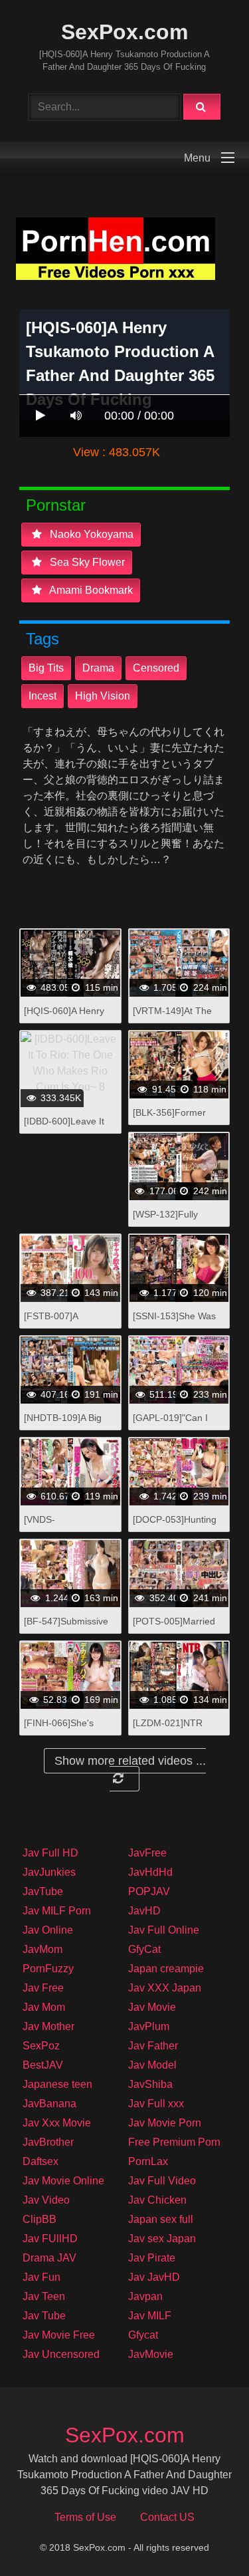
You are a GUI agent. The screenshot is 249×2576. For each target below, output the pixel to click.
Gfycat (143, 2335)
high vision (103, 696)
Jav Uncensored (61, 2354)
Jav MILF (150, 2316)
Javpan (145, 2296)
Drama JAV (49, 2258)
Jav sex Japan (162, 2239)
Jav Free (43, 1988)
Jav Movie (152, 2007)
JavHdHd (150, 1872)
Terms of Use (85, 2517)
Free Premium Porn (174, 2142)
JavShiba (150, 2084)
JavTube (43, 1891)
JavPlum (149, 2026)
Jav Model (152, 2065)
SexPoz (41, 2046)
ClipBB (40, 2219)
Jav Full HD (50, 1853)
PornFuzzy (48, 1969)
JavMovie (151, 2354)
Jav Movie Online (63, 2181)
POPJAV (149, 1891)
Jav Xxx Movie (57, 2123)
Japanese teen (57, 2084)
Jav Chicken (157, 2200)
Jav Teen (44, 2296)
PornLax (148, 2161)
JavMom (42, 1949)
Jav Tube (44, 2316)
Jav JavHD (154, 2277)
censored (156, 668)
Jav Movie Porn (165, 2123)
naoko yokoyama (90, 534)
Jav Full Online (164, 1930)
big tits (46, 668)
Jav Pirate (152, 2258)
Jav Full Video (162, 2181)
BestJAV (43, 2065)
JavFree (147, 1853)
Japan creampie (166, 1969)
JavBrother (48, 2142)
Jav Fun (41, 2277)
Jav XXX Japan (165, 1988)
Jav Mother (48, 2026)
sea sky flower (86, 562)
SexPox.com (124, 32)
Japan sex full (161, 2219)
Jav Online (48, 1930)
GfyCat (144, 1949)
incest (42, 696)
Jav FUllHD (50, 2239)
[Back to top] (205, 2536)
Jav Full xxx (156, 2104)
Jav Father (153, 2046)
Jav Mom (44, 2007)
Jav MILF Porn (57, 1911)
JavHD (144, 1911)
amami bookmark (90, 590)
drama (98, 668)
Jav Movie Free (59, 2335)
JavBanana (49, 2104)
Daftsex (41, 2161)
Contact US (167, 2517)
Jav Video (46, 2200)
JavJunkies (49, 1872)
